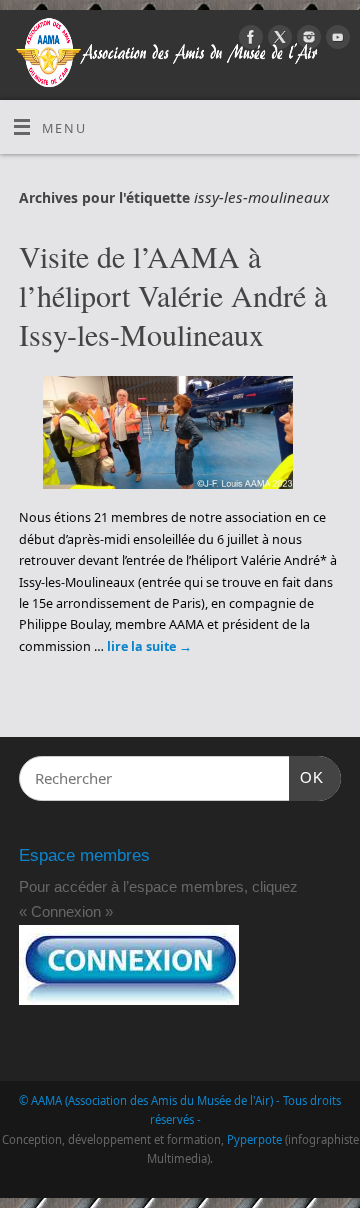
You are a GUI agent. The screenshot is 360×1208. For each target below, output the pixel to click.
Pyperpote (254, 1139)
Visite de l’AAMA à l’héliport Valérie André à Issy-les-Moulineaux (173, 295)
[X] (277, 40)
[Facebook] (248, 40)
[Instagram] (306, 40)
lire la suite (149, 646)
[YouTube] (335, 40)
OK (307, 777)
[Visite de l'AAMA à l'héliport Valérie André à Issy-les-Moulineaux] (180, 436)
